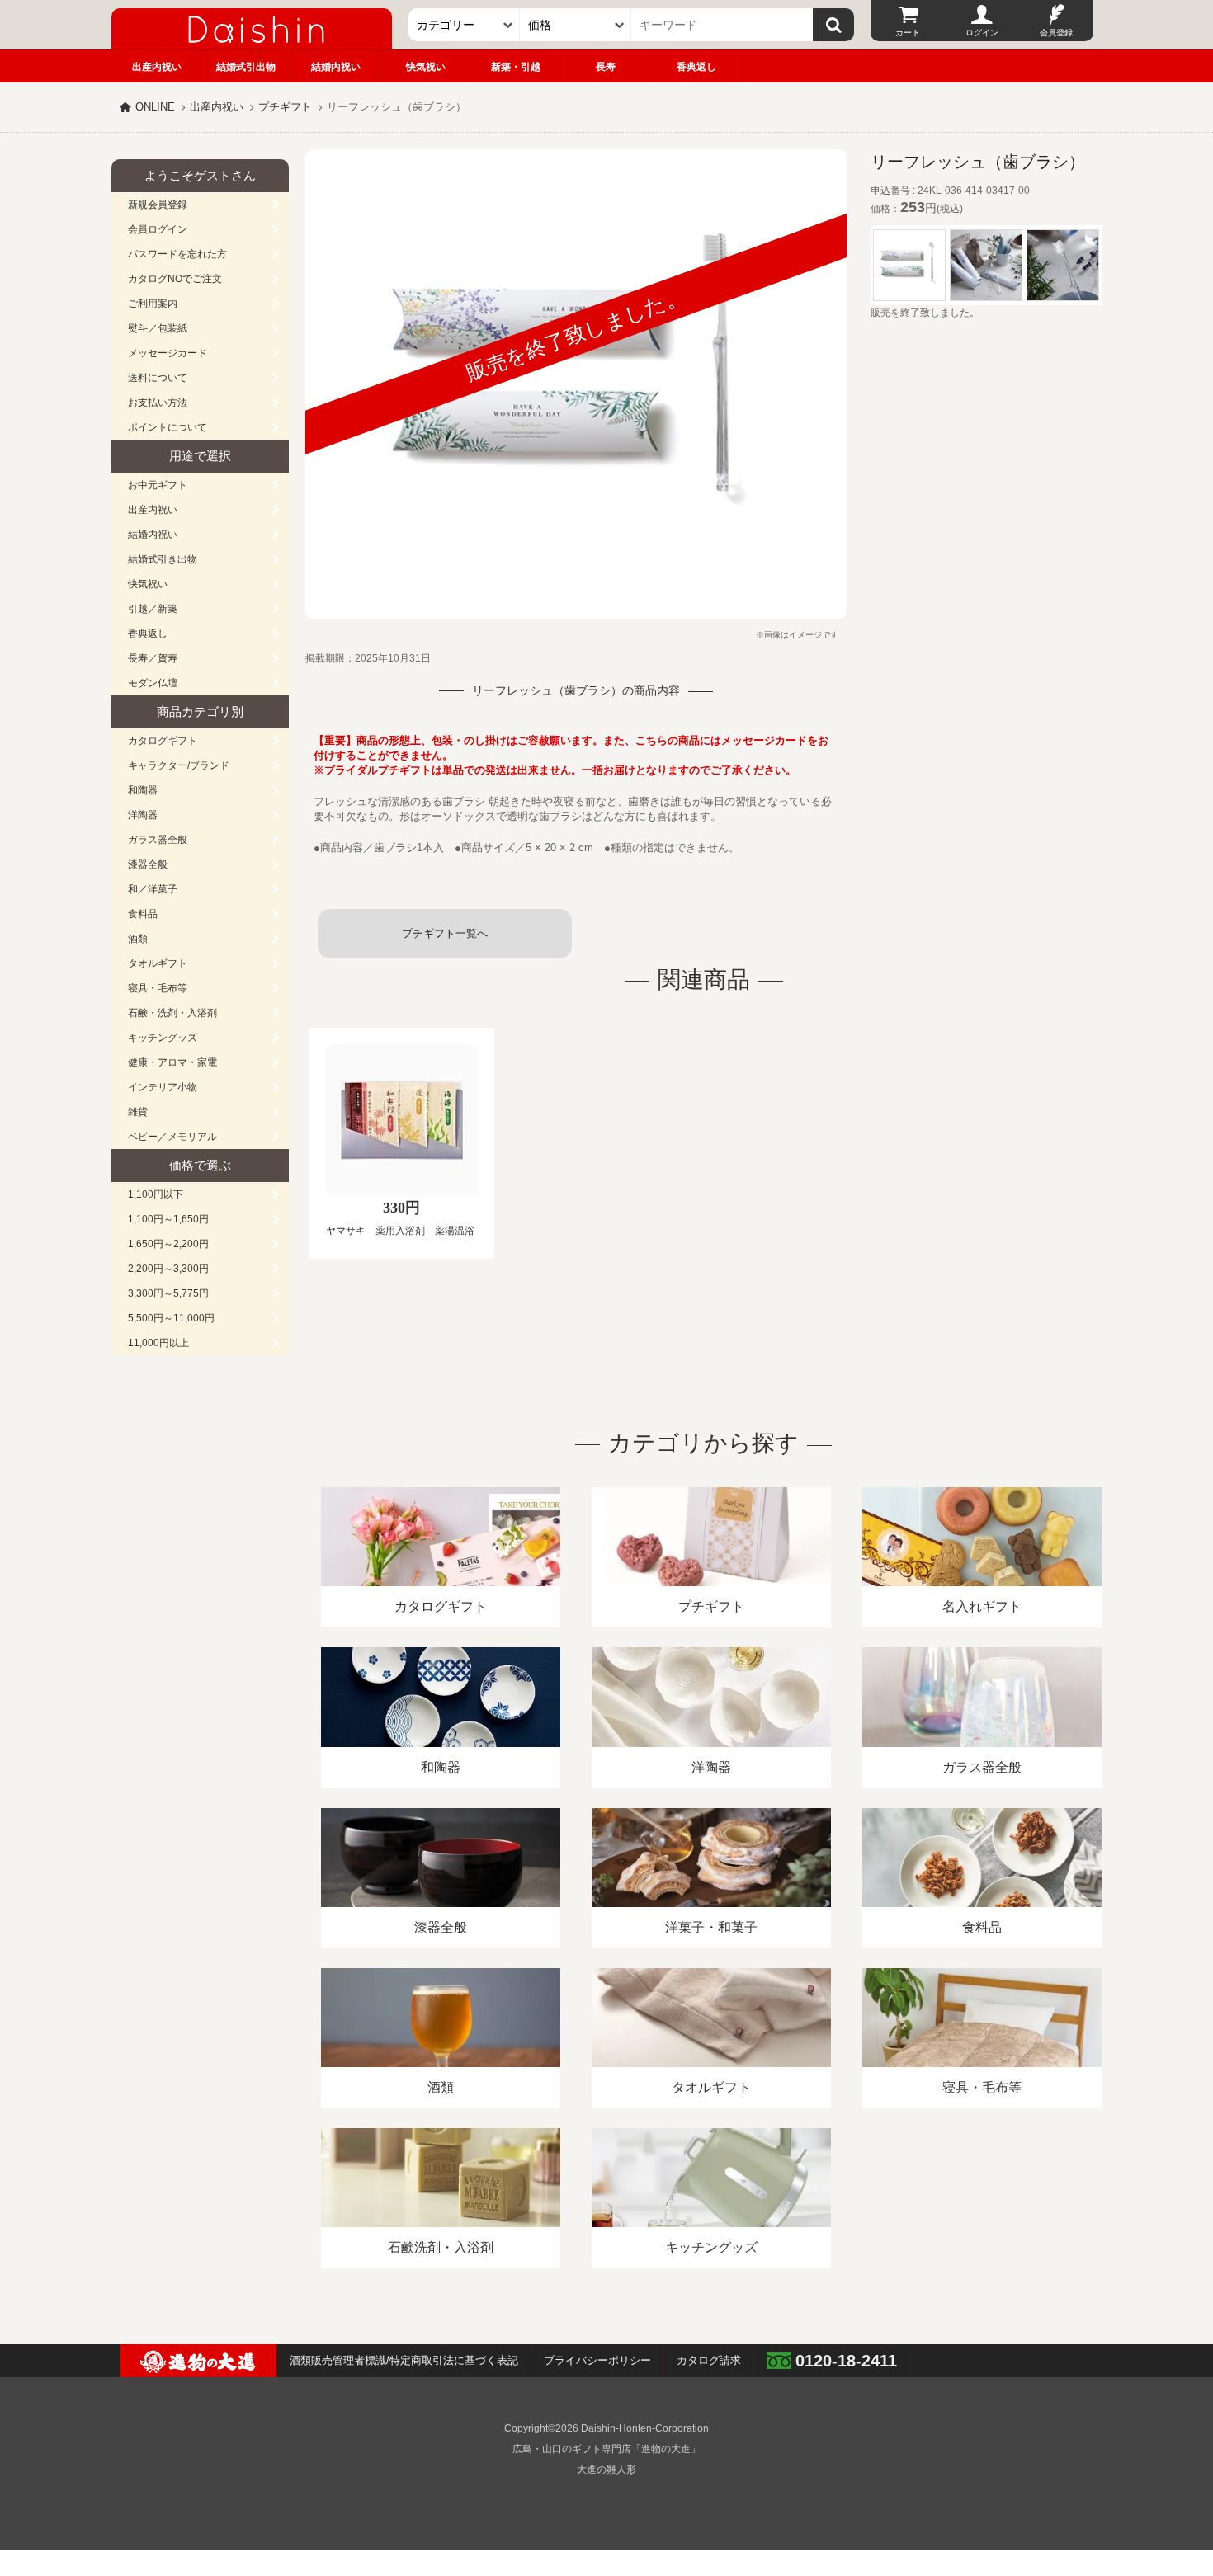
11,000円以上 (158, 1343)
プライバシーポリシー (597, 2360)
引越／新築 (153, 609)
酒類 (138, 939)
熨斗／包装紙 (158, 328)
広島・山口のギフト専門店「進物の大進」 (606, 2449)
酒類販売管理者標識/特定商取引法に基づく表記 (404, 2360)
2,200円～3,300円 (168, 1269)
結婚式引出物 (246, 67)
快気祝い (426, 67)
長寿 (606, 67)
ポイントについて (168, 427)
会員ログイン (158, 229)
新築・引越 (516, 67)
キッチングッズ (163, 1038)
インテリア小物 (163, 1087)
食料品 (143, 914)
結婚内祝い (336, 67)
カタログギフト (163, 741)
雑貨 (138, 1112)
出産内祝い (157, 67)
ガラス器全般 (158, 840)
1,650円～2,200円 (168, 1244)
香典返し (696, 67)
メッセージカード (168, 353)
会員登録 (1056, 33)
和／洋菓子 (153, 889)
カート (908, 33)
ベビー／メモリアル (172, 1137)
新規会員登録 (158, 205)
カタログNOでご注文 (175, 279)
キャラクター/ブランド (179, 765)
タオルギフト (158, 963)
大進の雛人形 (606, 2470)
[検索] (833, 25)
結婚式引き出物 (163, 559)
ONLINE (155, 107)
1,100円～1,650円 (168, 1219)
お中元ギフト (158, 485)
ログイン (982, 33)
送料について (158, 378)
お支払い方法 (158, 403)
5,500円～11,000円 (171, 1318)
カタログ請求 (709, 2360)
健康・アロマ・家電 (172, 1062)
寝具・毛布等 (158, 988)
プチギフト (285, 107)
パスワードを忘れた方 (177, 254)
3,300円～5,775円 (168, 1293)
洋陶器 (143, 815)
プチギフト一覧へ (445, 933)
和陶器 (143, 790)
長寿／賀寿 (153, 658)
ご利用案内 (153, 304)
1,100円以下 (156, 1194)
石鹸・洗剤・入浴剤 (172, 1013)
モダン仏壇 (153, 683)
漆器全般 (148, 864)
